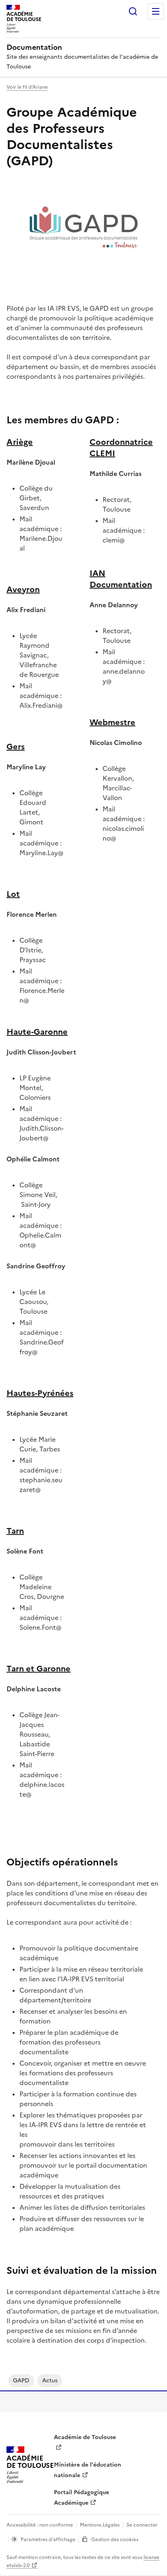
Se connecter (142, 2525)
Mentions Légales (100, 2525)
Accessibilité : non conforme (40, 2525)
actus (50, 2381)
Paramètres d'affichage (48, 2540)
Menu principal (156, 11)
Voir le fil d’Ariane (27, 87)
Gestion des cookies (115, 2540)
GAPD (21, 2381)
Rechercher (133, 11)
